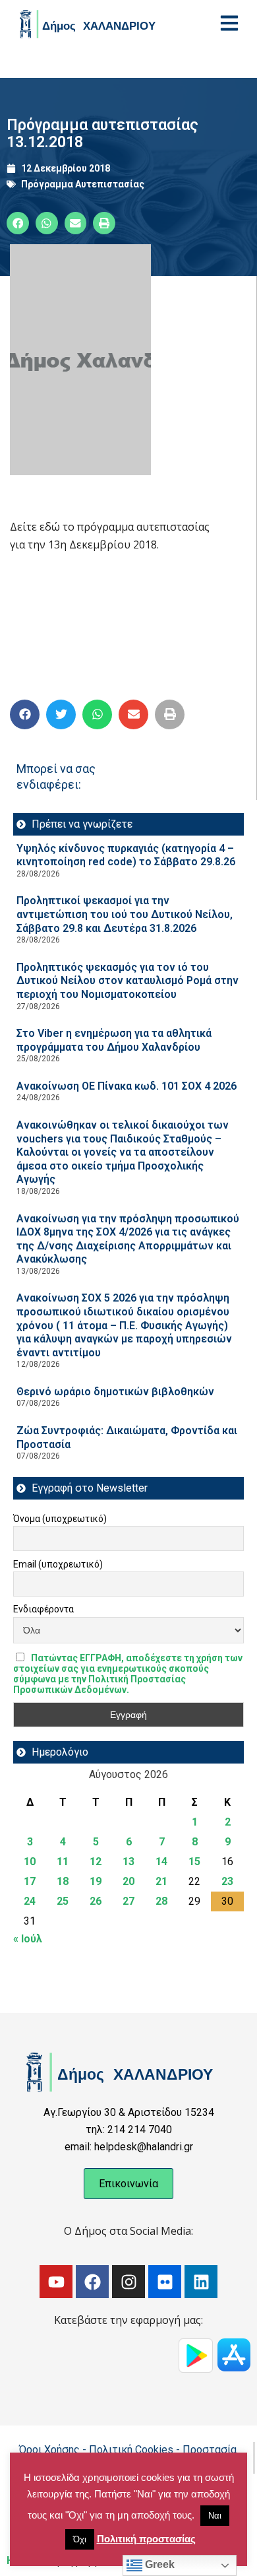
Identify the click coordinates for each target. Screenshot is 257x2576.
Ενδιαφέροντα (43, 1609)
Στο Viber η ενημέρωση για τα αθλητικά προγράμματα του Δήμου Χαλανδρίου (114, 1040)
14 (161, 1862)
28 (161, 1901)
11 (63, 1862)
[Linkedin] (201, 2282)
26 (96, 1901)
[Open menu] (229, 23)
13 (128, 1862)
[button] (18, 223)
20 (128, 1881)
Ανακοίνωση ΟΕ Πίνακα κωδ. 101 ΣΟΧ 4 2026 (127, 1086)
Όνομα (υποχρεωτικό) (60, 1519)
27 (128, 1901)
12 (96, 1862)
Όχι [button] (80, 2539)
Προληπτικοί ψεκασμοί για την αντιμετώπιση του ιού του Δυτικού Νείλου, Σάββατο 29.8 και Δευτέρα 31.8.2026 (125, 914)
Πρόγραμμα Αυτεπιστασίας (83, 184)
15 (194, 1862)
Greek (158, 2564)
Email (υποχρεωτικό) (58, 1564)
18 (63, 1881)
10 (30, 1862)
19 (96, 1881)
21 (161, 1881)
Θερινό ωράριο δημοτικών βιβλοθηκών (115, 1392)
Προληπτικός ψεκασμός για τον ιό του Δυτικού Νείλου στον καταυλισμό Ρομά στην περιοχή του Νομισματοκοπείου (128, 981)
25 (63, 1901)
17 (30, 1881)
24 (30, 1901)
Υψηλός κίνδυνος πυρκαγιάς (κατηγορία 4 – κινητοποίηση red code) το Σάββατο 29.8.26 (126, 855)
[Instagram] (128, 2282)
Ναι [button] (215, 2516)
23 (227, 1881)
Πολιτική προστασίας (146, 2539)
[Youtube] (56, 2282)
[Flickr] (165, 2282)
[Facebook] (92, 2282)
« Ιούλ (28, 1939)
